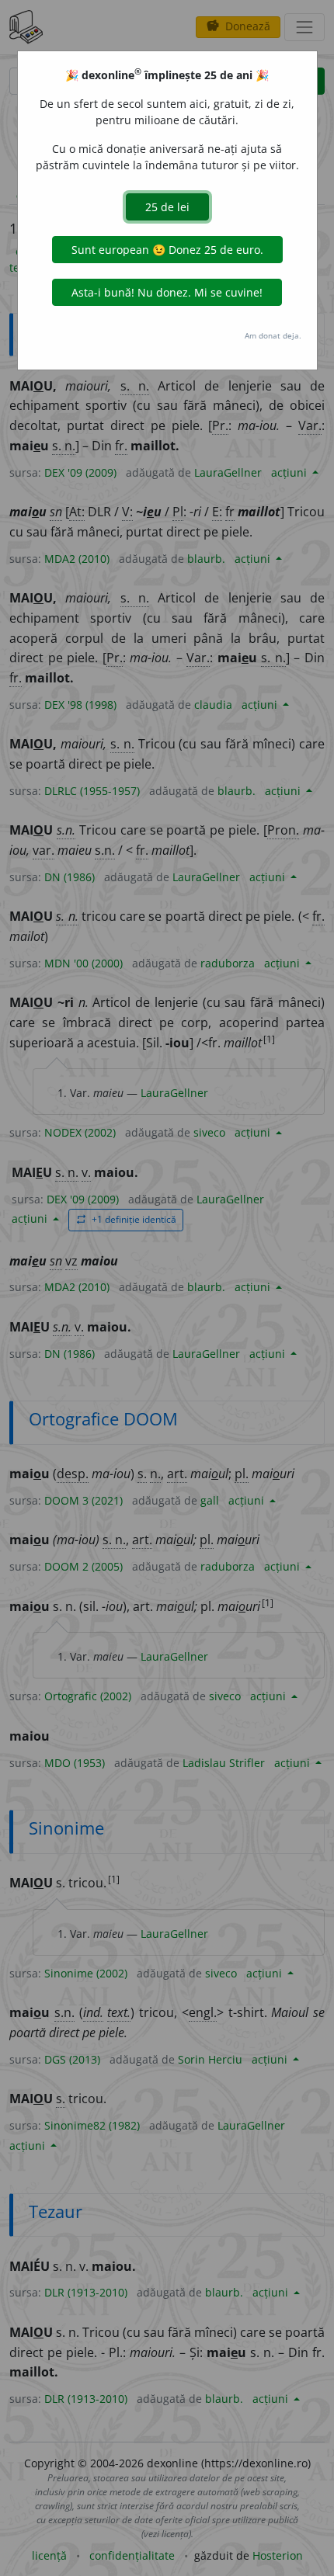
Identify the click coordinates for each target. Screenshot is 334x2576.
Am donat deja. (273, 335)
